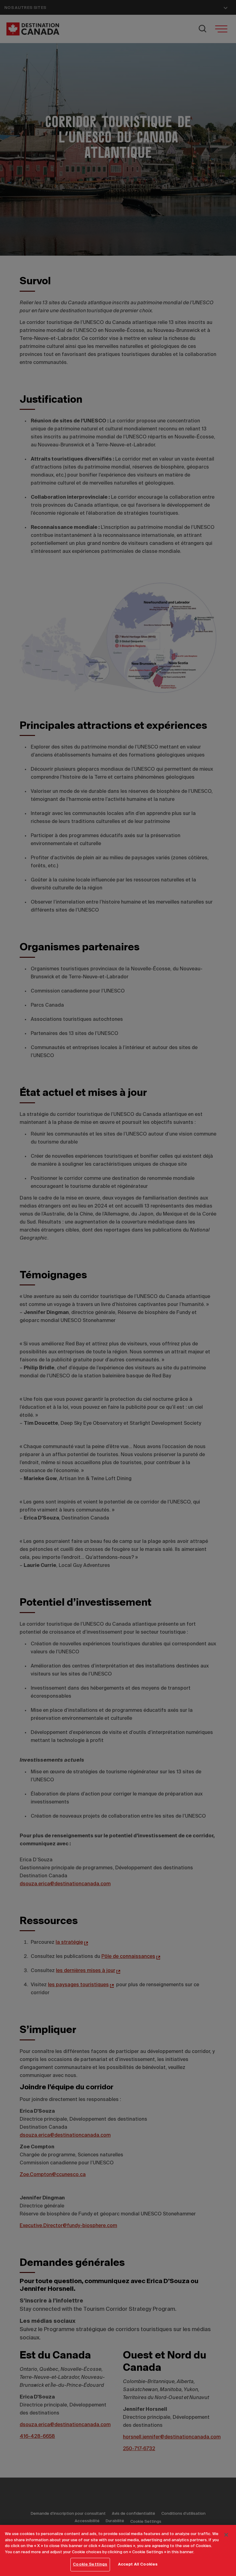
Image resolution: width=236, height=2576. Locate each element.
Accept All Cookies (138, 2564)
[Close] (226, 2535)
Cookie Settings (90, 2564)
